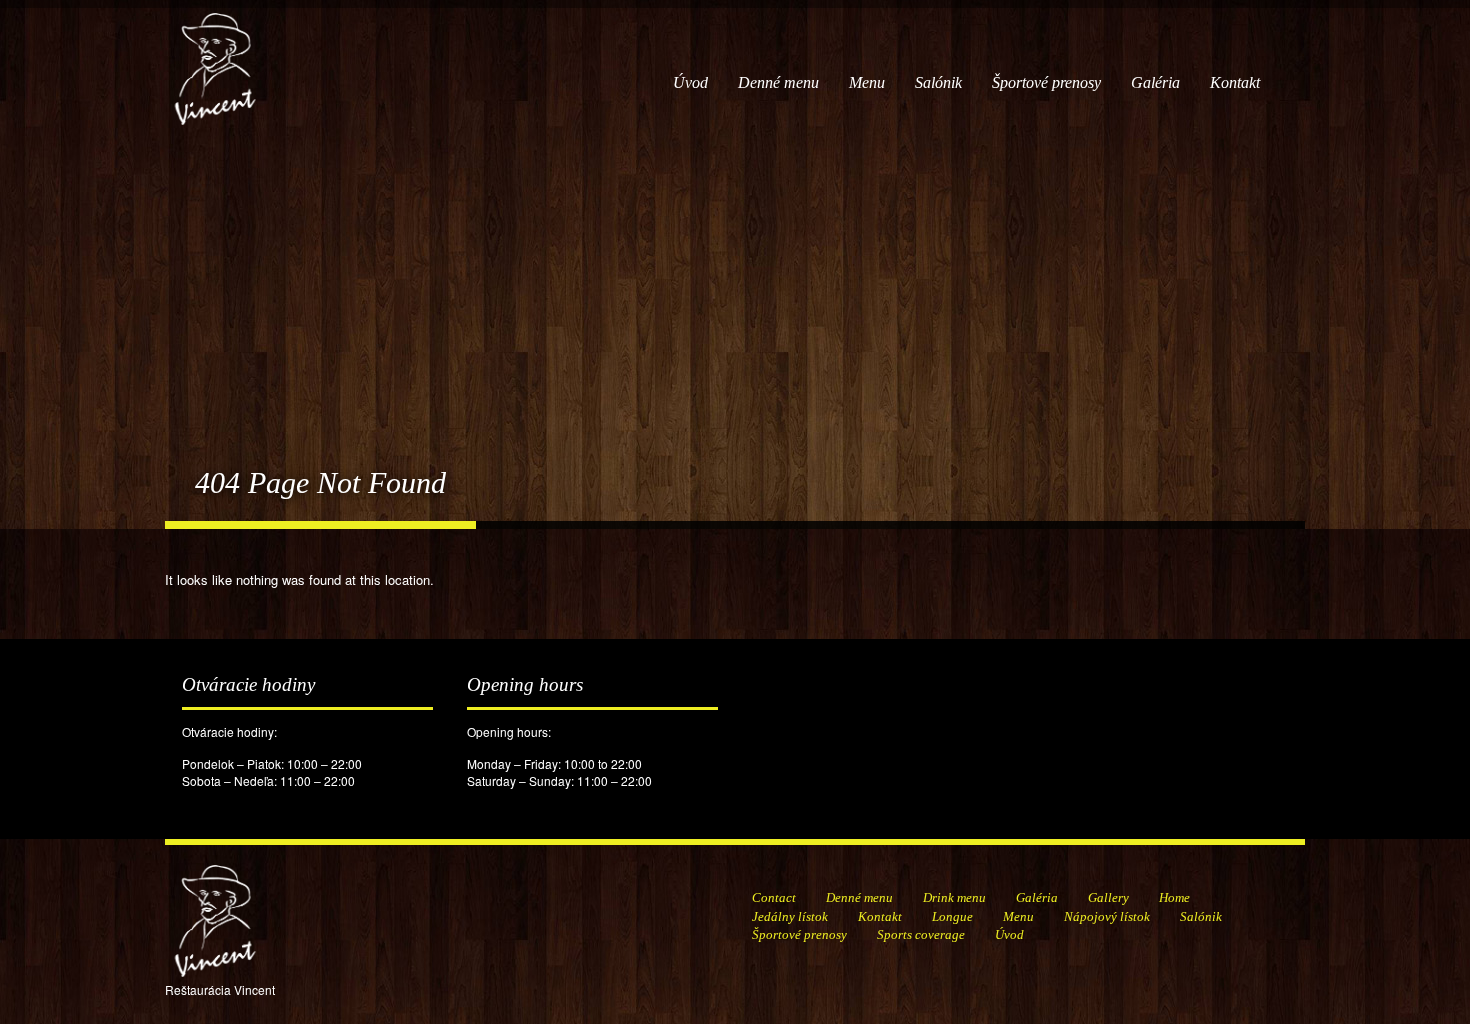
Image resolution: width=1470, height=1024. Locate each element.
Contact (774, 897)
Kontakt (1235, 82)
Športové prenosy (1046, 82)
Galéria (1155, 82)
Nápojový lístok (1107, 916)
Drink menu (954, 897)
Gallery (1108, 897)
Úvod (690, 82)
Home (1174, 897)
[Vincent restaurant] (215, 58)
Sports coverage (921, 934)
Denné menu (778, 82)
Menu (867, 82)
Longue (952, 916)
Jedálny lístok (790, 916)
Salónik (938, 82)
